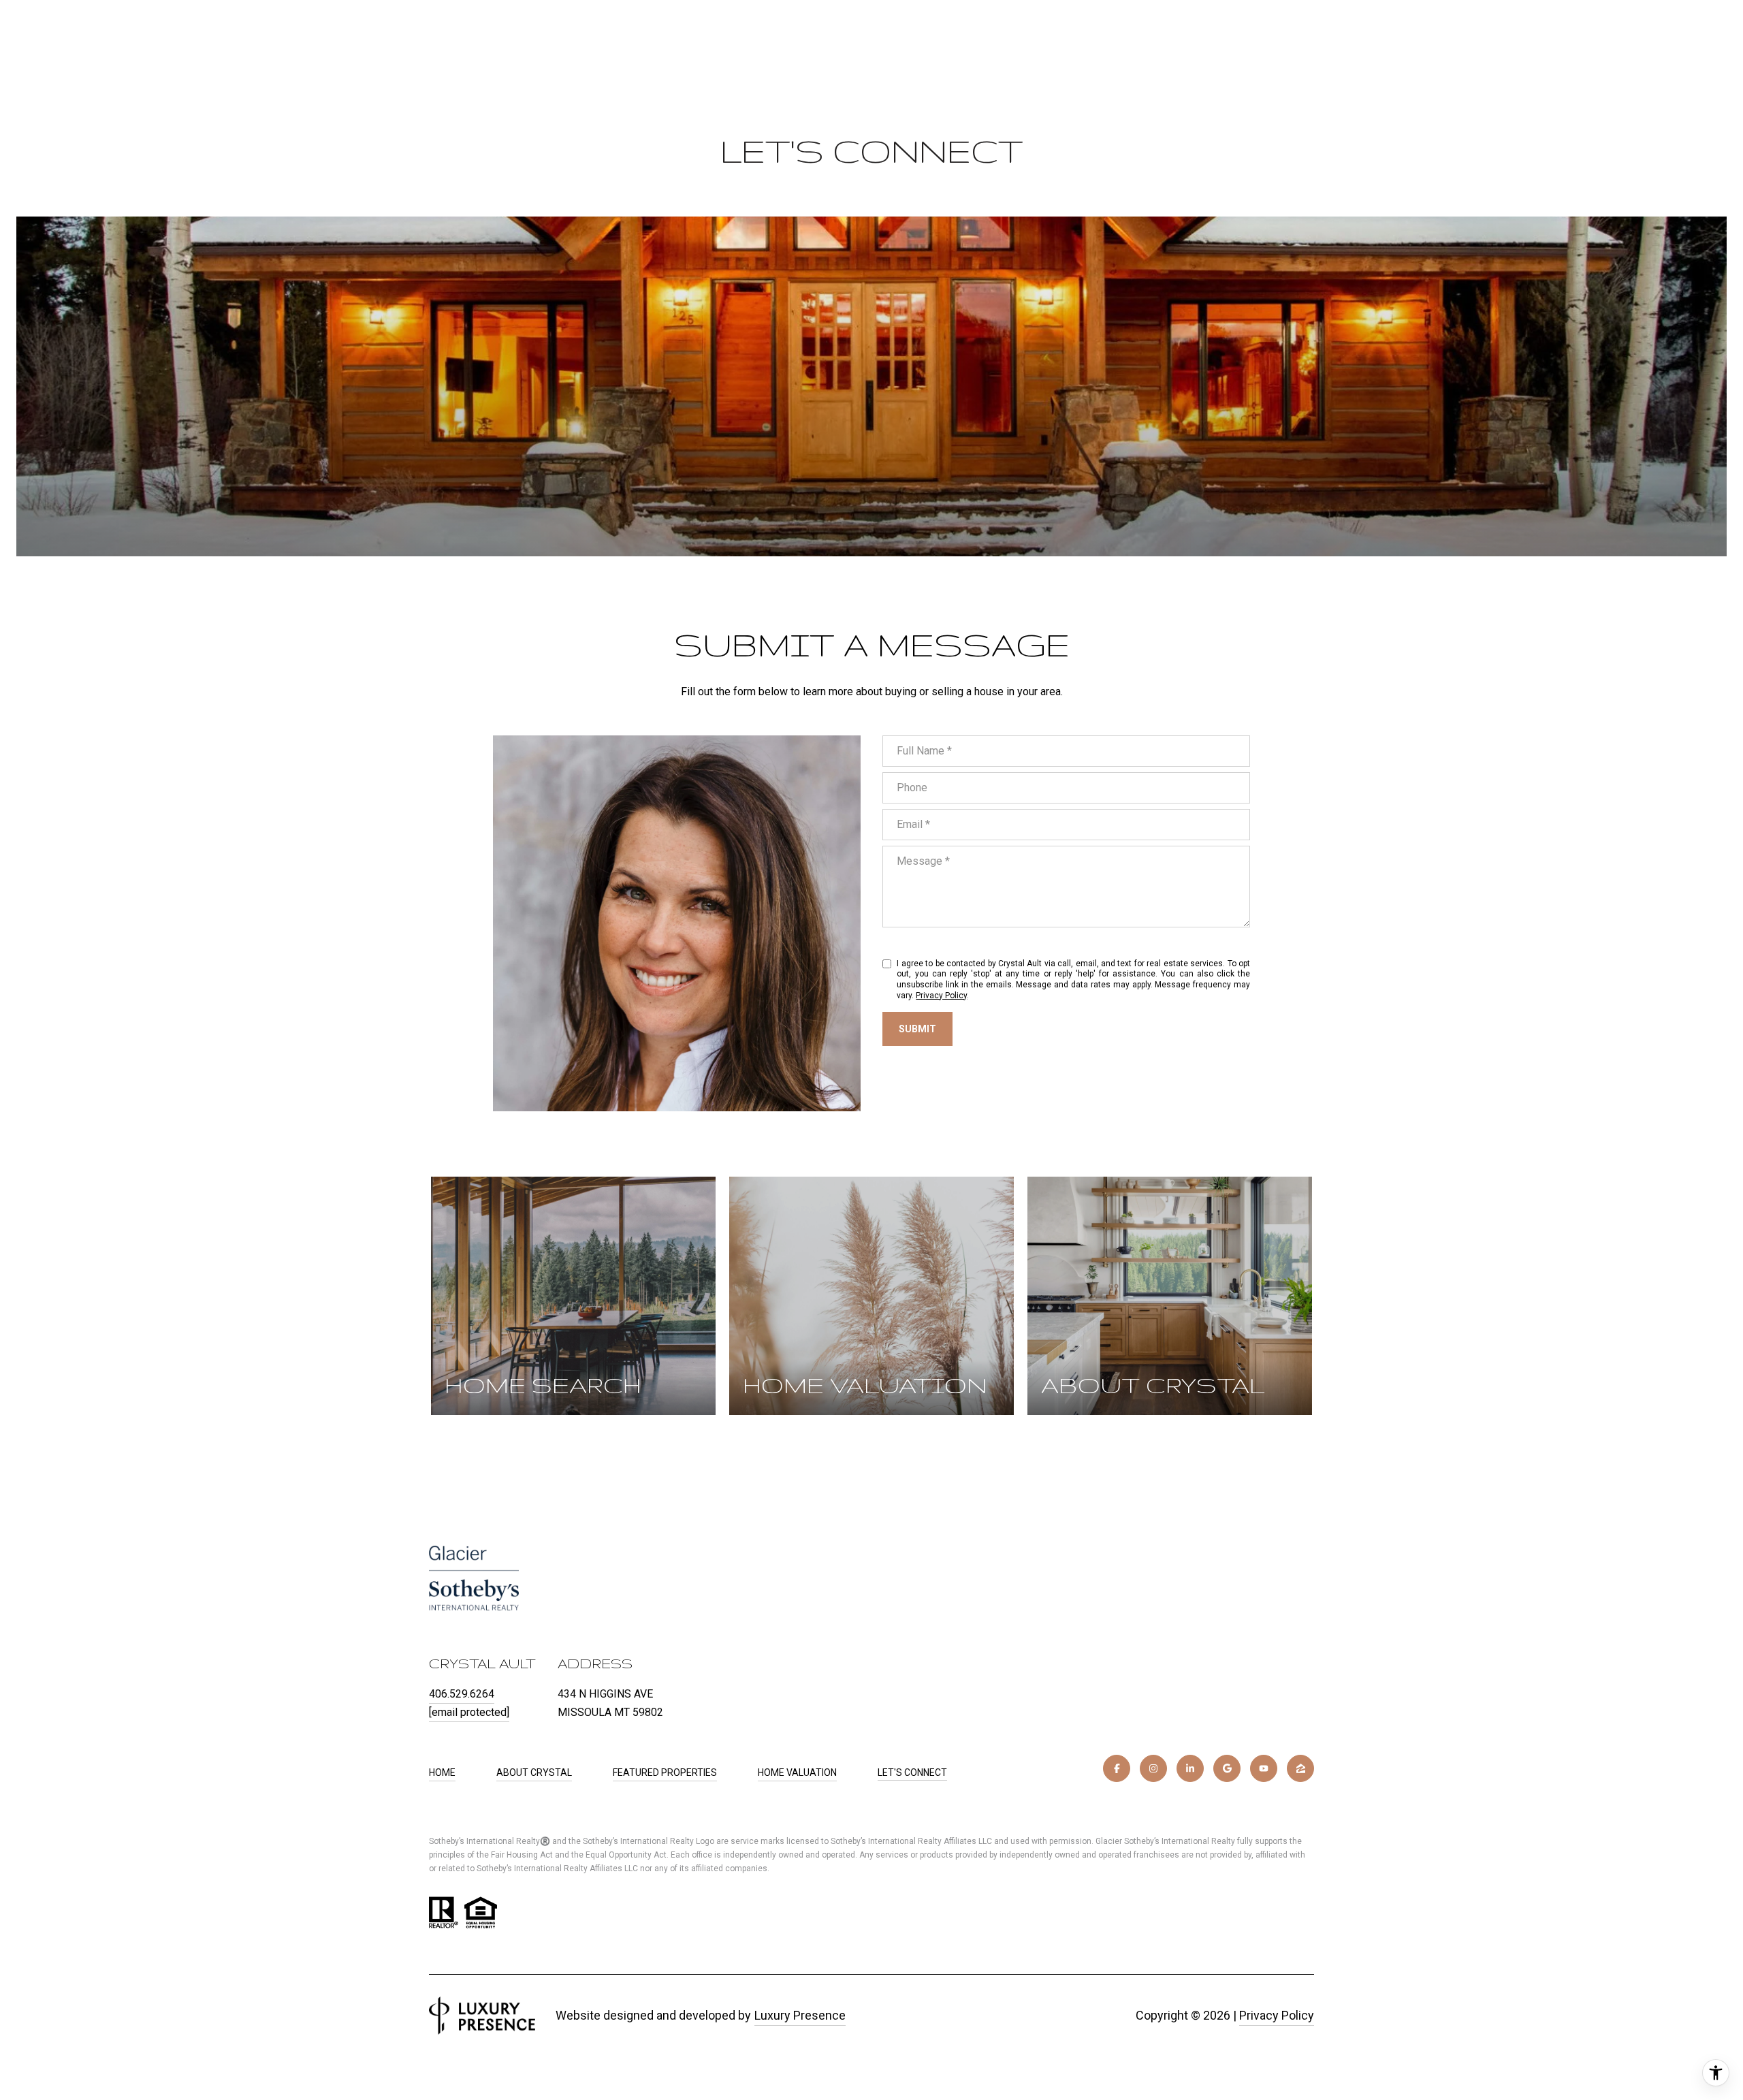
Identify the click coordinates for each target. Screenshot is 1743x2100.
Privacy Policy (941, 996)
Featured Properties (665, 1772)
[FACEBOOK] (1117, 1768)
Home (442, 1772)
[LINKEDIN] (1190, 1768)
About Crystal (534, 1772)
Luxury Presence (800, 2015)
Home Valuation (797, 1772)
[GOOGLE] (1227, 1768)
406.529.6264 (462, 1694)
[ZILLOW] (1300, 1768)
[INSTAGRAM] (1153, 1768)
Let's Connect (912, 1772)
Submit (917, 1029)
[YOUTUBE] (1264, 1768)
